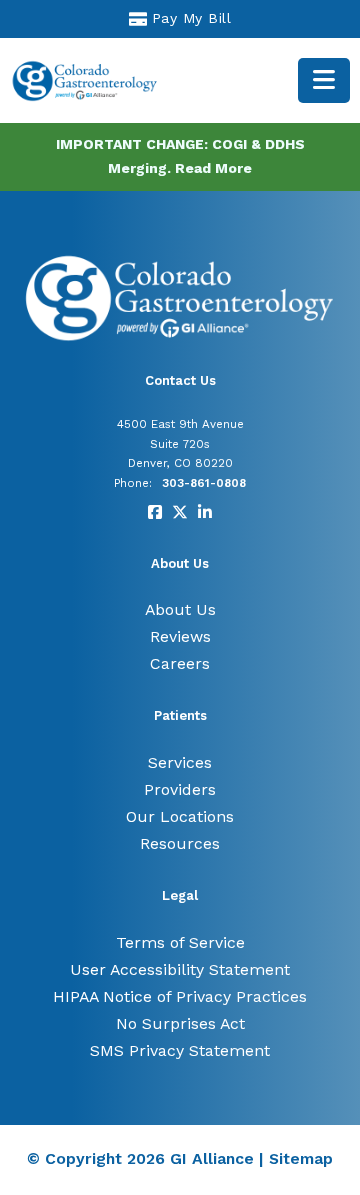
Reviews (180, 636)
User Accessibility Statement (180, 969)
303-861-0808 (204, 483)
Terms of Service (180, 942)
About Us (180, 609)
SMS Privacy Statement (180, 1050)
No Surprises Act (180, 1023)
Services (180, 762)
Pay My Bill (192, 18)
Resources (180, 843)
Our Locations (180, 816)
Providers (180, 789)
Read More (213, 168)
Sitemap (301, 1158)
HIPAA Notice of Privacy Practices (180, 996)
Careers (180, 663)
